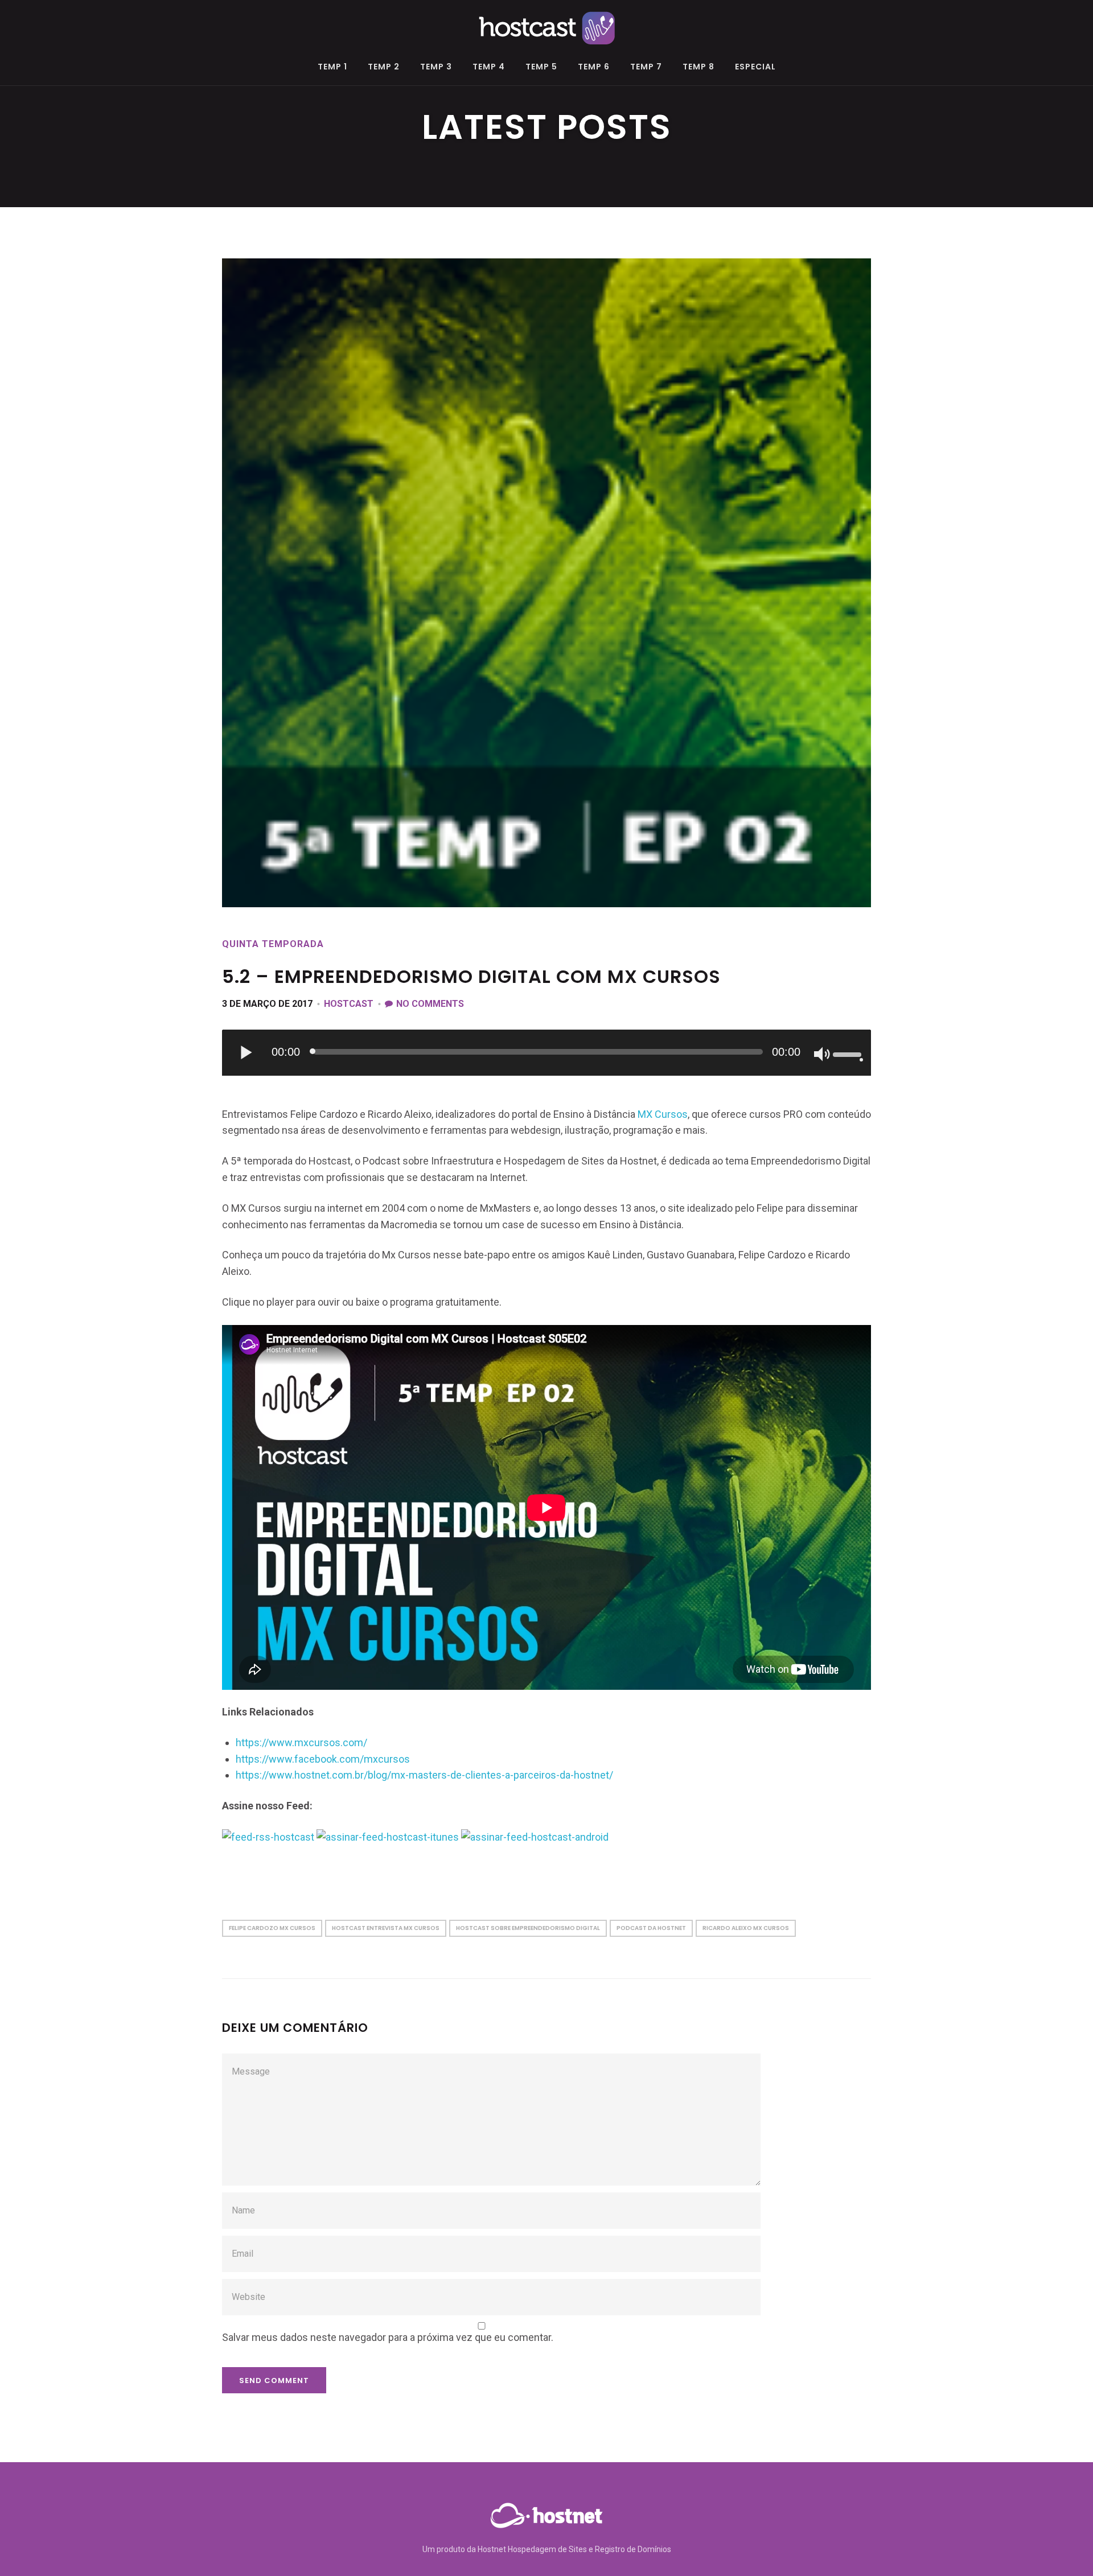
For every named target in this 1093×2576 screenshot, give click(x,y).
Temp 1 (332, 67)
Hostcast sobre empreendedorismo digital (528, 1928)
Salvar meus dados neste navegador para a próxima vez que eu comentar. (388, 2337)
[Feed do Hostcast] (268, 1836)
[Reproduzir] (247, 1052)
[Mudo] (823, 1055)
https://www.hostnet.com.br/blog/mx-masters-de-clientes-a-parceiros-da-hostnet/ (424, 1775)
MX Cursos (663, 1114)
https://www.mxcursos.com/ (301, 1742)
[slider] (849, 1054)
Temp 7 (646, 67)
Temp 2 (384, 67)
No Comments (430, 1004)
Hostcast (349, 1004)
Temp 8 (698, 67)
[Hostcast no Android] (535, 1836)
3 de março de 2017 (267, 1004)
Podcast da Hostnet (651, 1928)
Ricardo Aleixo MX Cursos (746, 1928)
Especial (755, 67)
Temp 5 (541, 67)
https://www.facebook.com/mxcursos (323, 1759)
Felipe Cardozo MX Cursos (272, 1928)
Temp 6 (594, 67)
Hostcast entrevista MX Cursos (386, 1928)
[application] (546, 1053)
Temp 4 (489, 67)
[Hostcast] (546, 26)
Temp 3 (436, 67)
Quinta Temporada (273, 944)
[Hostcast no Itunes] (388, 1836)
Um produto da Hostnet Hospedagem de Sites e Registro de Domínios (547, 2549)
